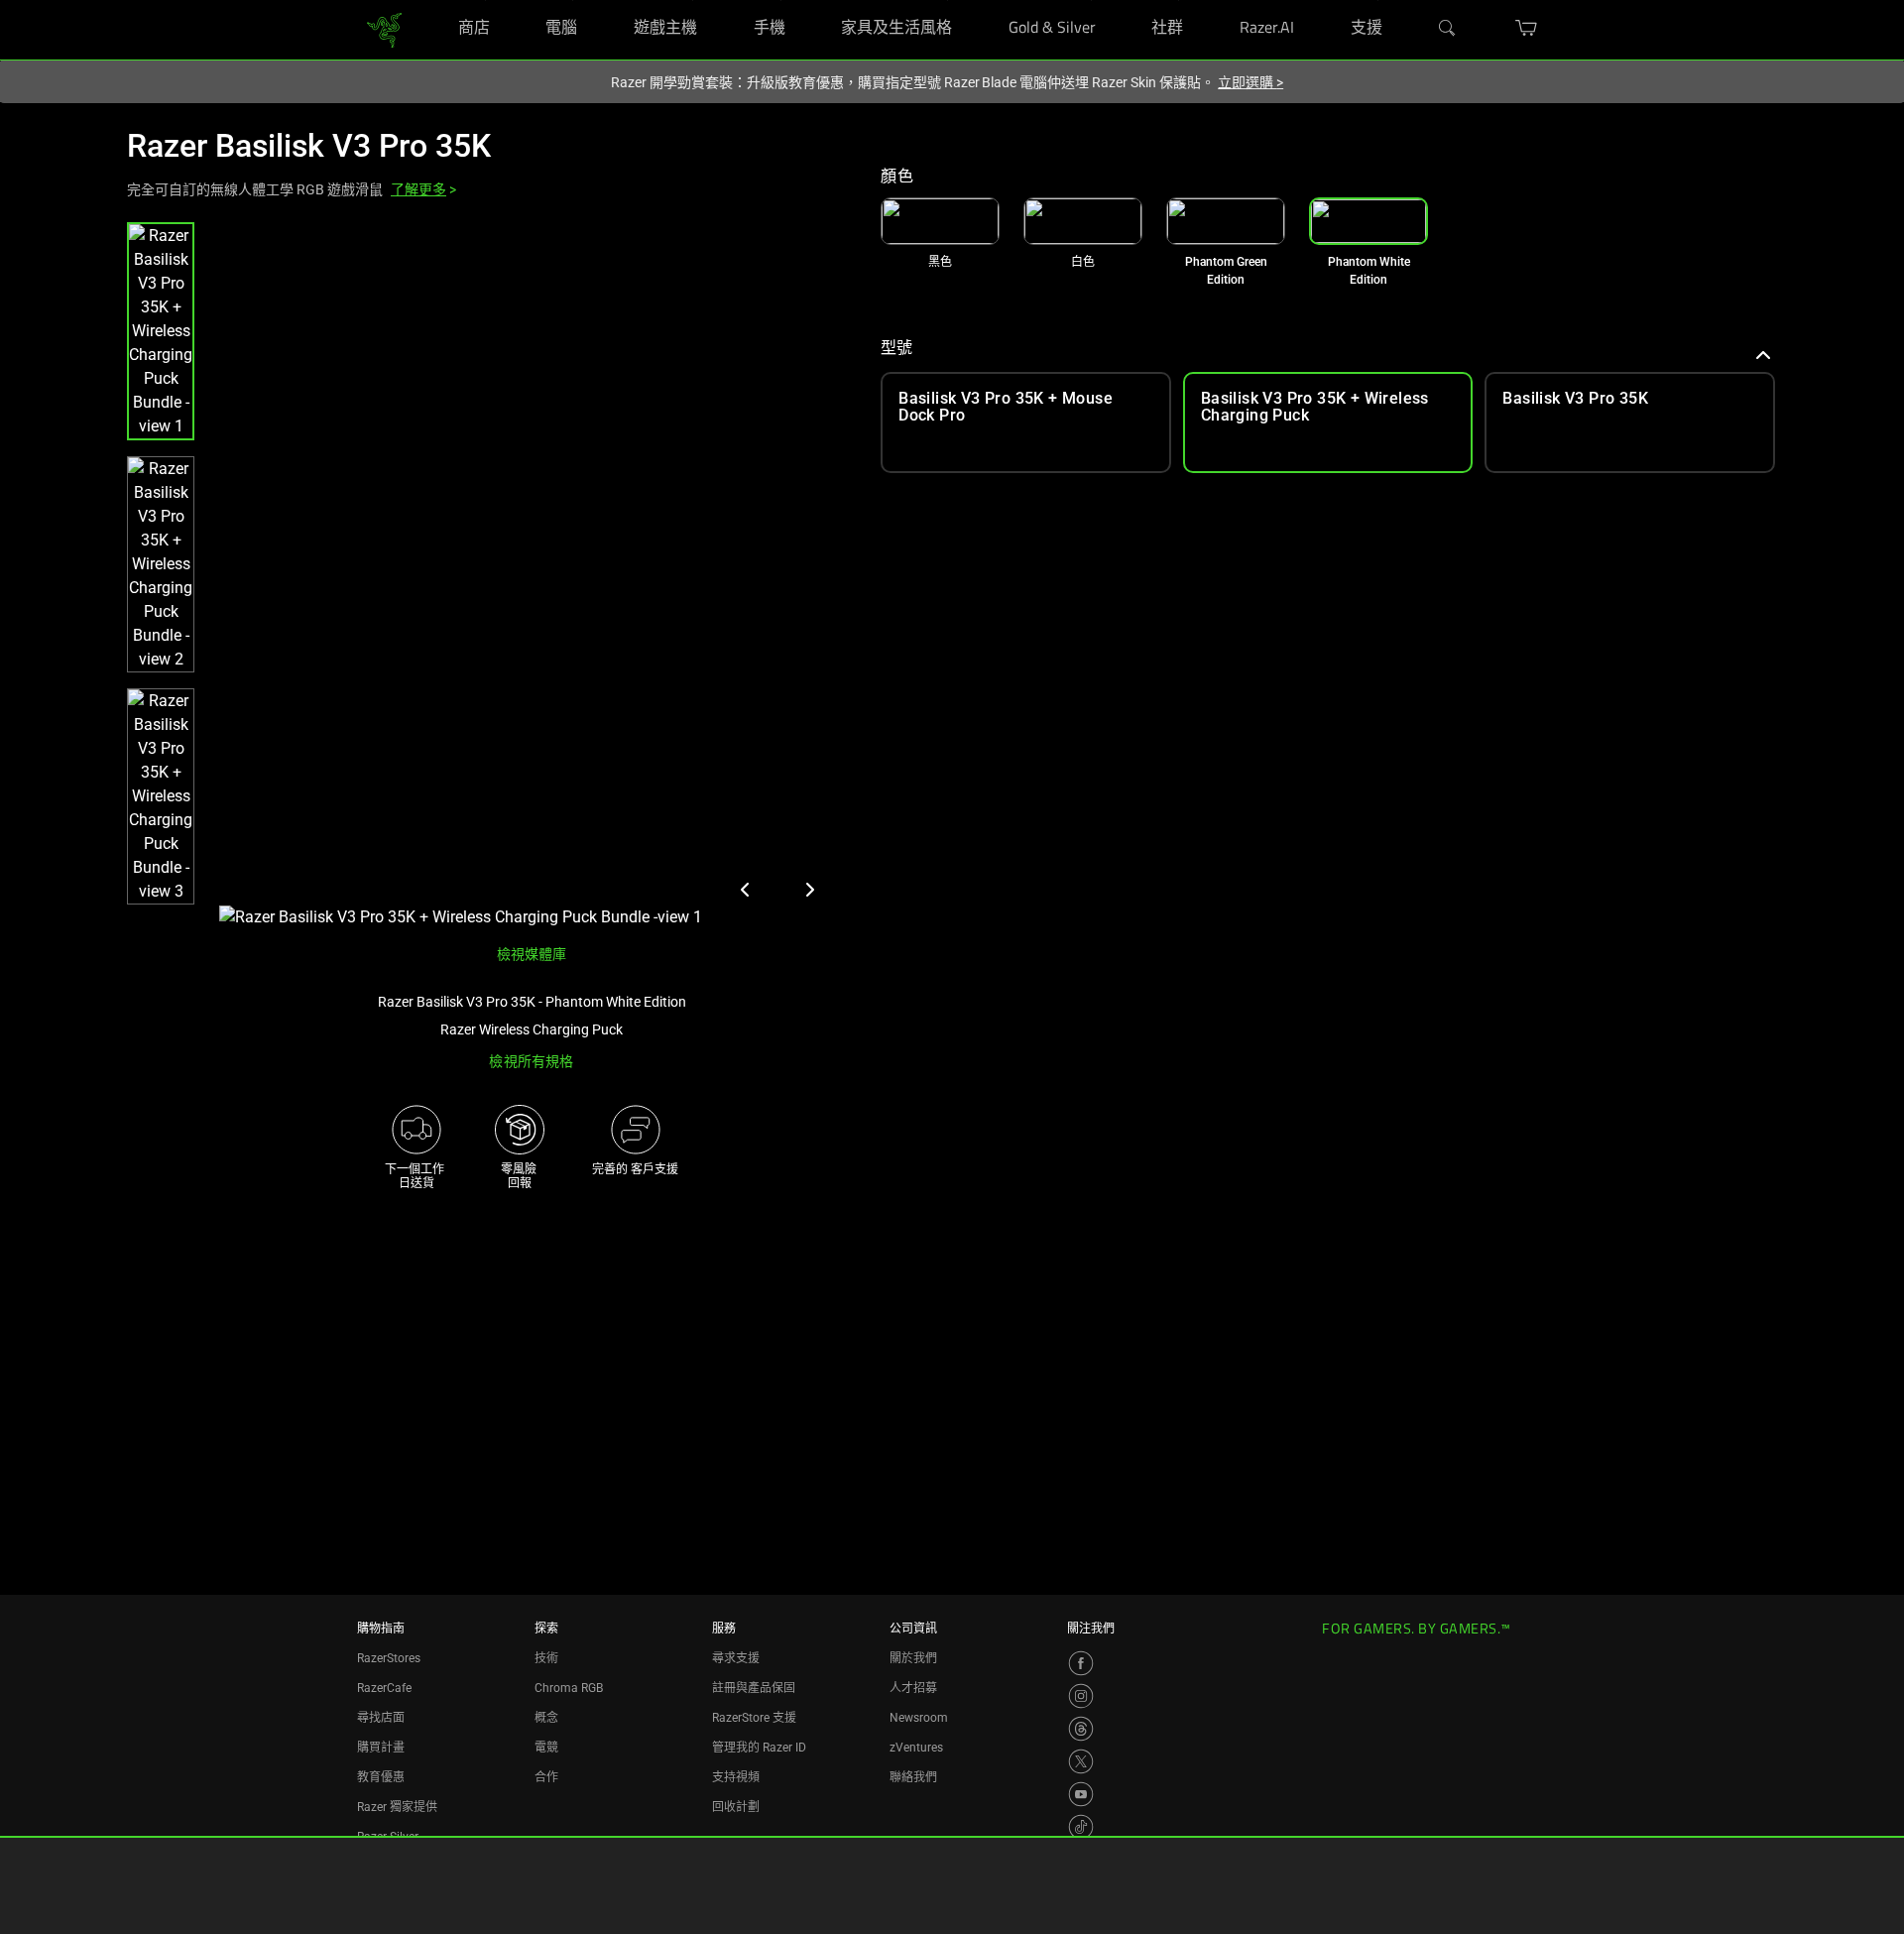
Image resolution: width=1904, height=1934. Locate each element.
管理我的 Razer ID (759, 1748)
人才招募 (913, 1688)
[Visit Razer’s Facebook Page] (1081, 1663)
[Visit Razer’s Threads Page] (1081, 1729)
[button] (161, 331)
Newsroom (919, 1718)
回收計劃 (736, 1807)
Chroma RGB (569, 1688)
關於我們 (913, 1658)
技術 (546, 1658)
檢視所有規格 (531, 1061)
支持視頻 (736, 1777)
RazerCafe (384, 1688)
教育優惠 (381, 1777)
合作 (546, 1777)
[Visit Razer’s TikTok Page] (1081, 1827)
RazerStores (389, 1658)
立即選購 (1250, 82)
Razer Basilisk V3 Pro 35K (309, 146)
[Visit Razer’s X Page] (1081, 1761)
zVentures (916, 1748)
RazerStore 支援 (754, 1718)
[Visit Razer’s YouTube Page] (1081, 1794)
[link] (384, 28)
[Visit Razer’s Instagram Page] (1081, 1696)
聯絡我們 (913, 1777)
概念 (546, 1718)
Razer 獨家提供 (397, 1807)
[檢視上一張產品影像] (746, 890)
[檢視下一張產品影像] (809, 890)
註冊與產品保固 (754, 1688)
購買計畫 (381, 1748)
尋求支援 (736, 1658)
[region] (488, 576)
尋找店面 (381, 1718)
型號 (896, 348)
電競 (546, 1748)
